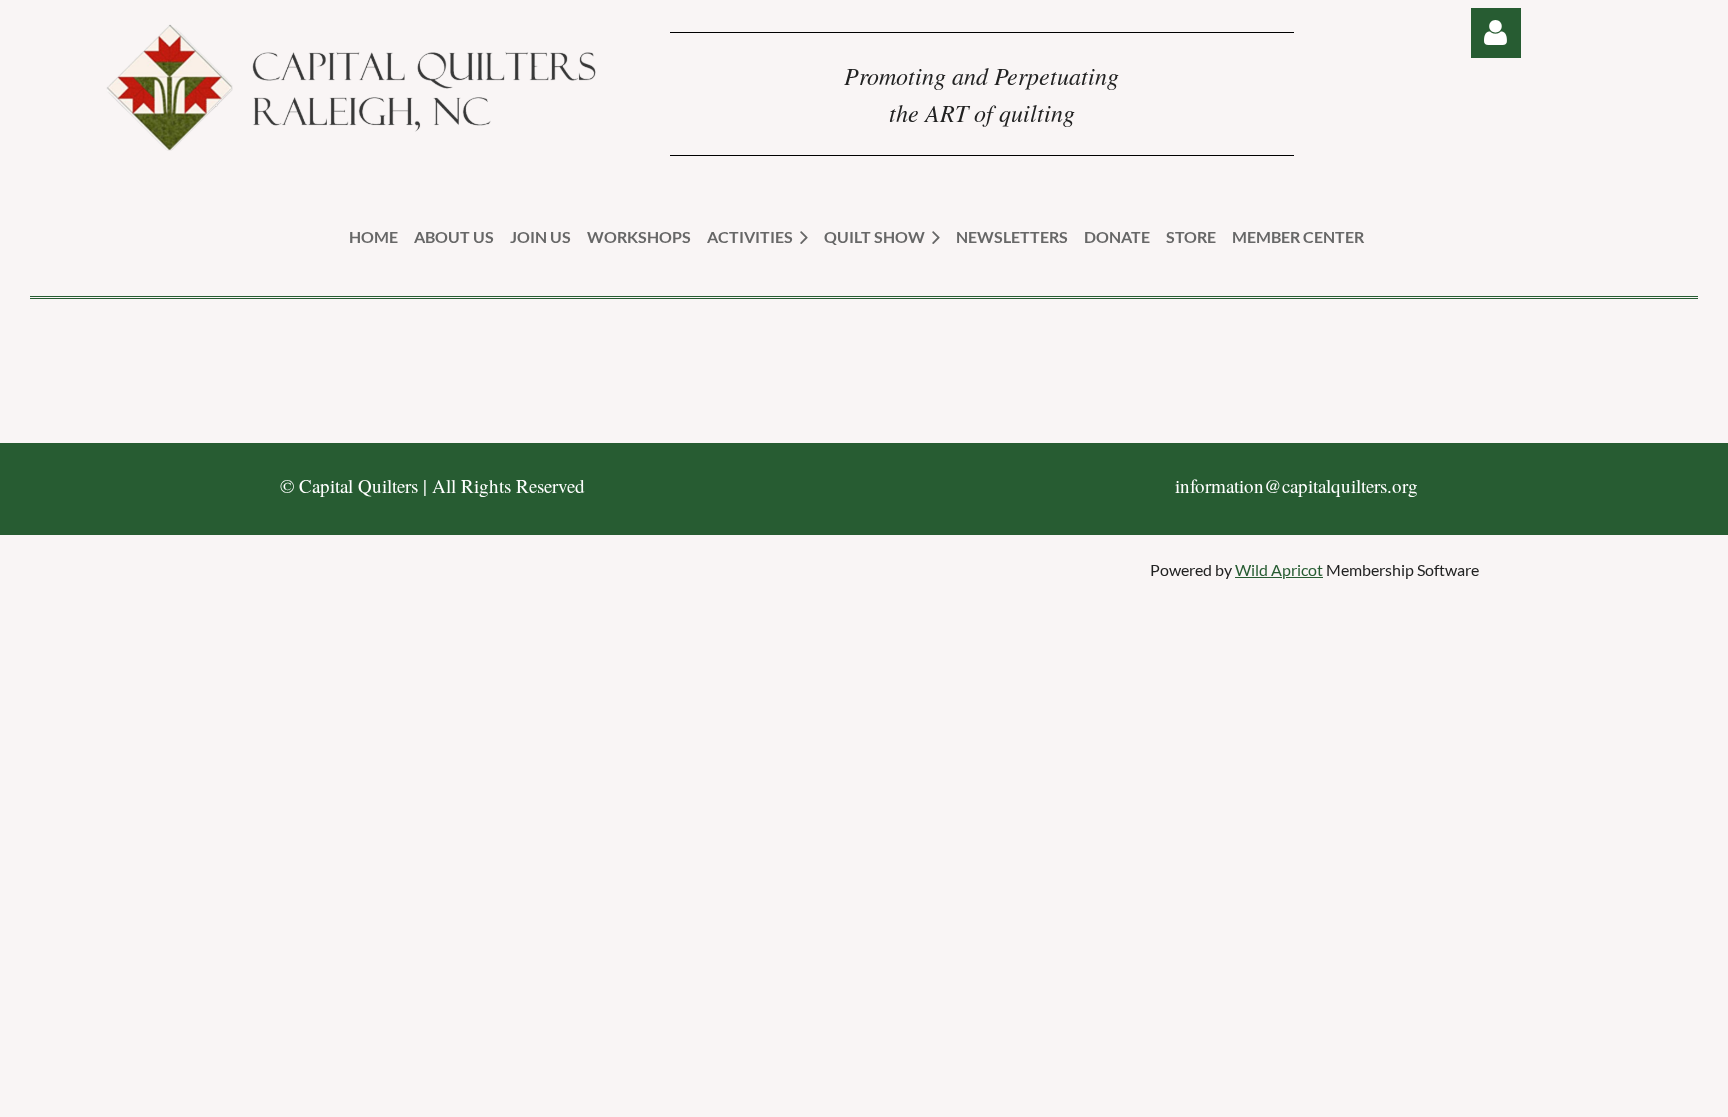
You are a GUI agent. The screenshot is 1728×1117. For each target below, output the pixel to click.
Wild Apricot (1279, 569)
